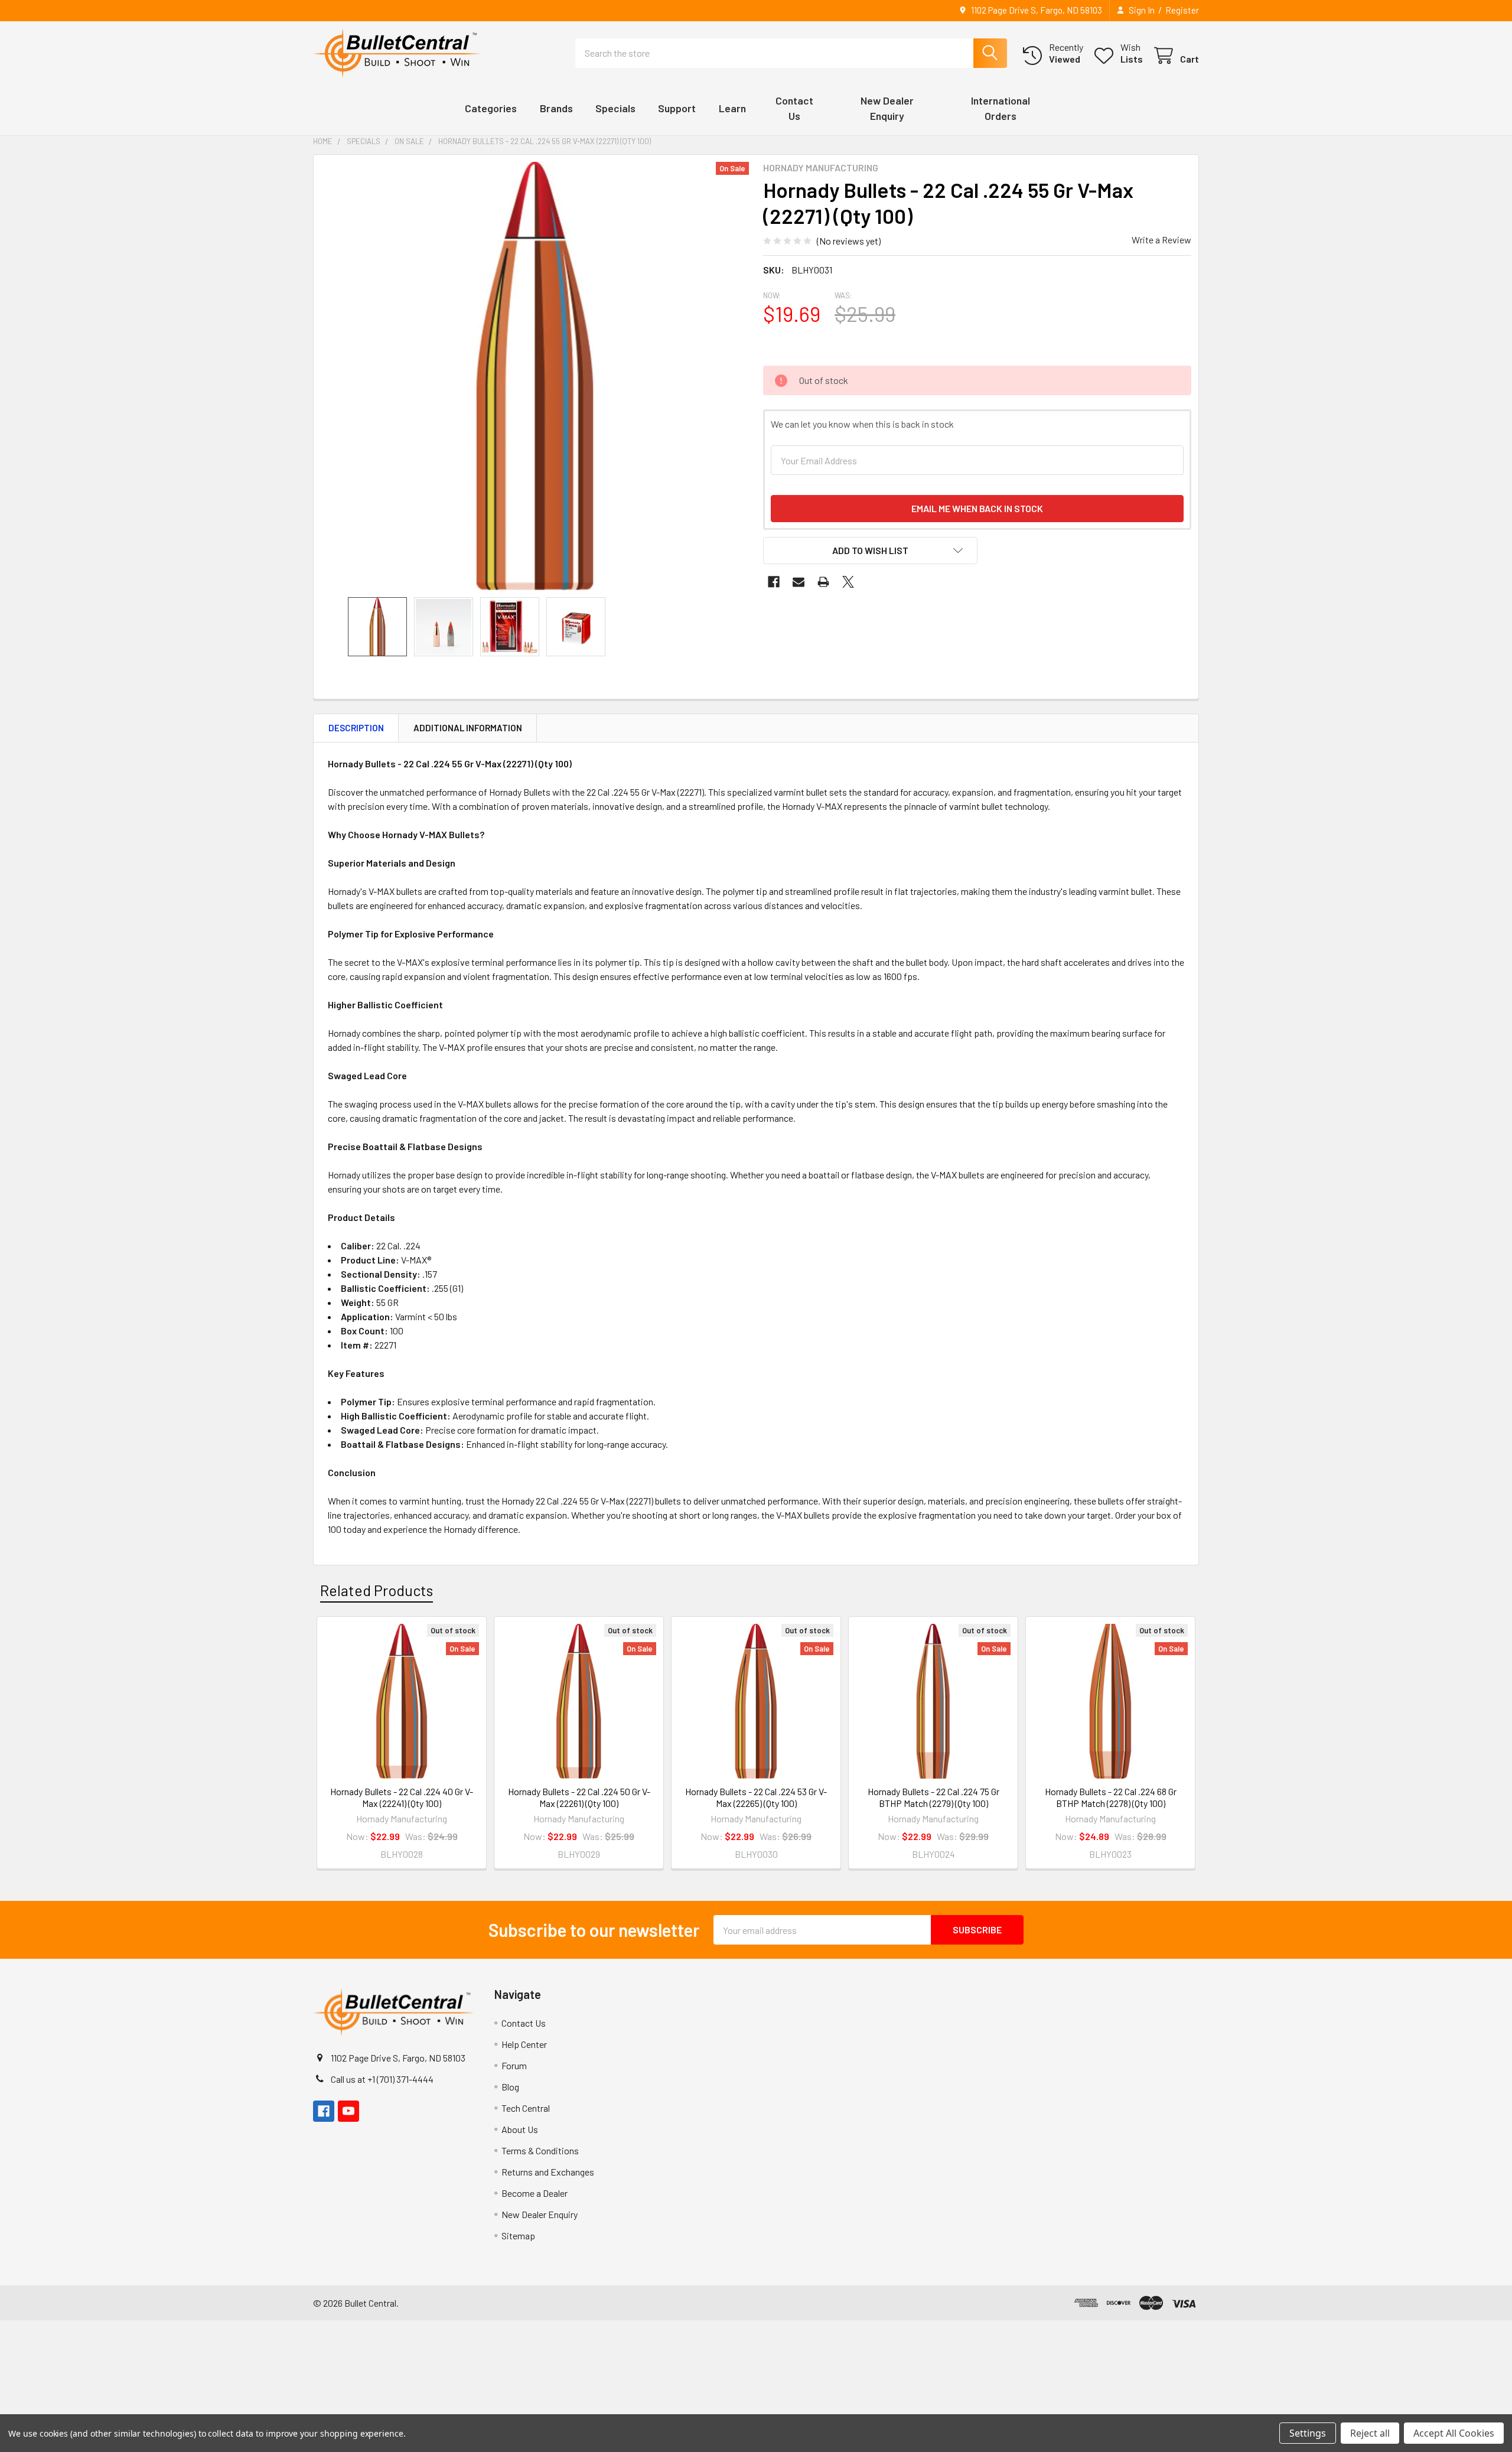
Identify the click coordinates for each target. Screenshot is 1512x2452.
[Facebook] (774, 582)
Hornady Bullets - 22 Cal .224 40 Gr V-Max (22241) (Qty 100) (402, 1797)
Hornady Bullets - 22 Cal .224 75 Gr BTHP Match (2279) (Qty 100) (933, 1797)
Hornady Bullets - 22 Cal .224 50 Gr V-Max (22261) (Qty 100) (579, 1797)
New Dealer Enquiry (540, 2214)
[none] (535, 376)
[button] (870, 551)
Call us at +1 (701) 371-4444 (382, 2079)
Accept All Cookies (1454, 2433)
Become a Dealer (535, 2193)
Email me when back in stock (977, 508)
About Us (520, 2129)
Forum (514, 2065)
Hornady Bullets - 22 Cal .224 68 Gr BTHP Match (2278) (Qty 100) (1111, 1797)
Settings (1308, 2433)
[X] (848, 582)
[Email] (799, 582)
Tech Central (526, 2108)
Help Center (524, 2044)
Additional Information (468, 728)
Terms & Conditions (540, 2150)
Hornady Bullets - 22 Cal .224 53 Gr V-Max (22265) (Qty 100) (756, 1797)
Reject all (1370, 2433)
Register (1182, 10)
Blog (510, 2087)
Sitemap (518, 2236)
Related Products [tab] (377, 1590)
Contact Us (524, 2023)
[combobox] (791, 53)
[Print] (823, 582)
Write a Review (1161, 240)
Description (356, 728)
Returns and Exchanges (548, 2172)
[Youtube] (348, 2111)
